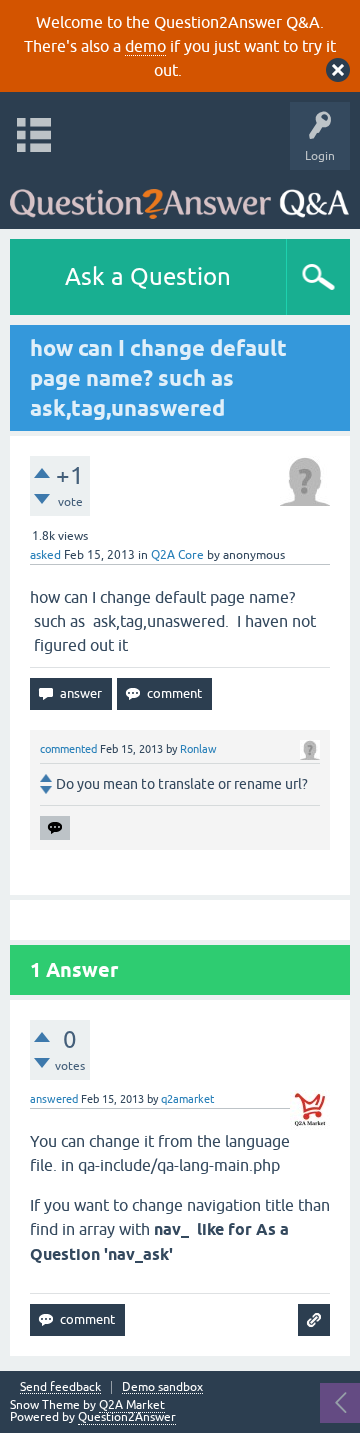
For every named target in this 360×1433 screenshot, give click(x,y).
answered (54, 1099)
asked (45, 555)
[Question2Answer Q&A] (179, 194)
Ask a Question (148, 276)
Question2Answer (127, 1417)
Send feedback (60, 1387)
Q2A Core (177, 555)
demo (145, 46)
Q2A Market (132, 1405)
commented (68, 749)
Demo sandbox (162, 1387)
